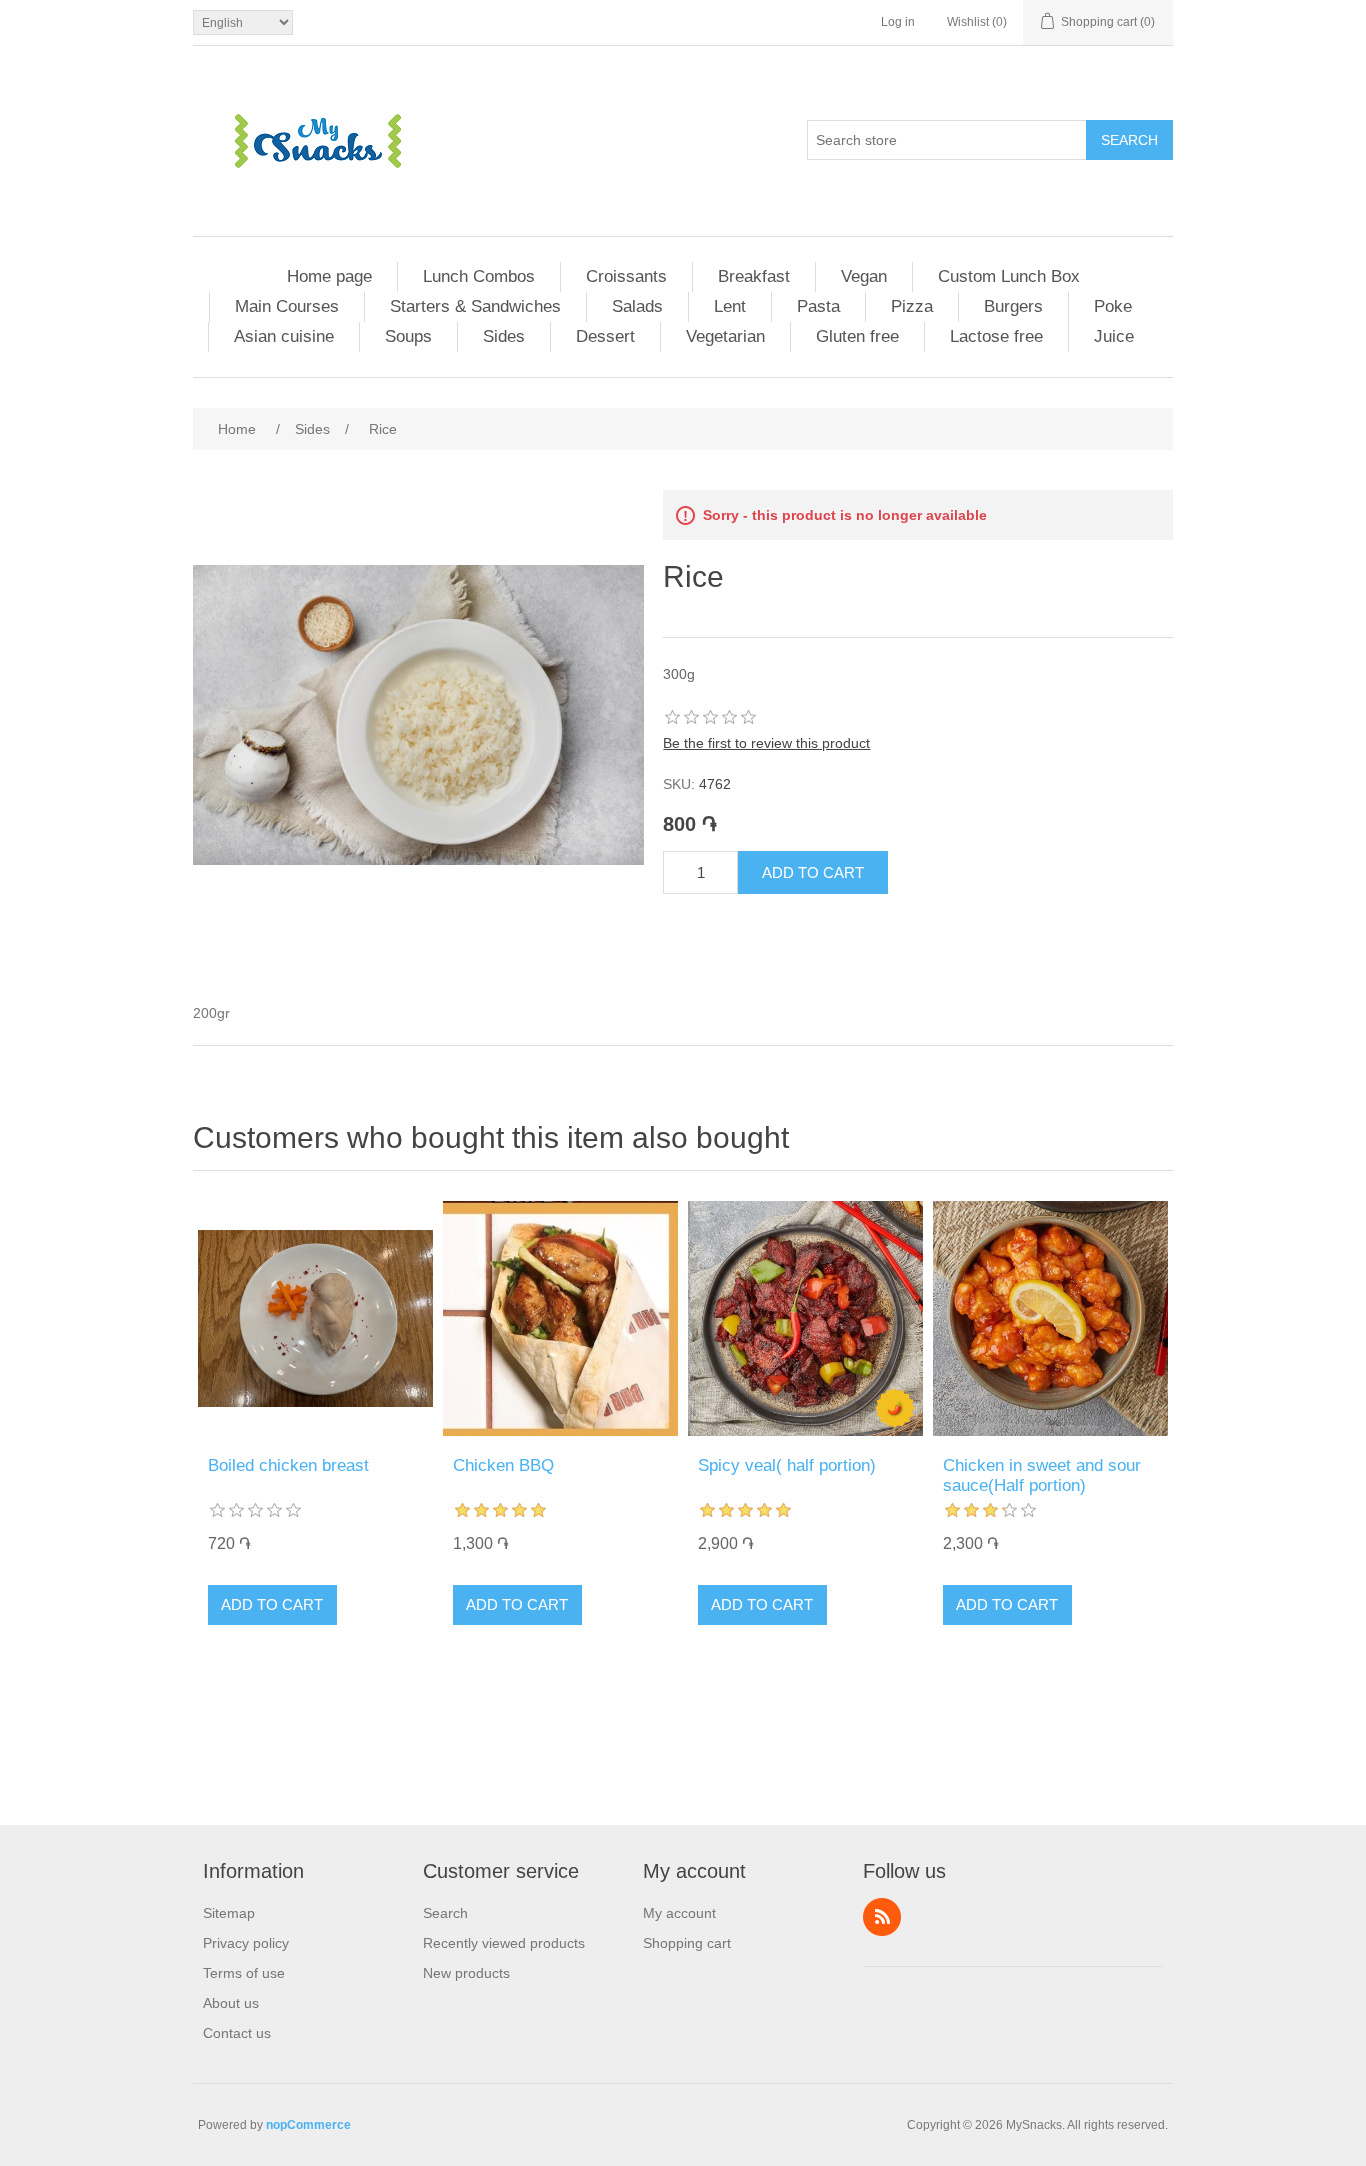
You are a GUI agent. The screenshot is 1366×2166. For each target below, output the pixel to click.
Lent (730, 306)
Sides (504, 336)
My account (679, 1913)
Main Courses (287, 306)
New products (466, 1973)
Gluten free (857, 336)
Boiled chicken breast (288, 1465)
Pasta (818, 306)
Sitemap (229, 1913)
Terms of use (244, 1973)
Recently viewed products (504, 1943)
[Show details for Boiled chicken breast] (315, 1318)
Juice (1114, 336)
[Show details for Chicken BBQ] (560, 1318)
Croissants (626, 276)
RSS (882, 1917)
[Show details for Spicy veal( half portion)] (805, 1318)
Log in (898, 22)
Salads (637, 306)
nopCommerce (308, 2125)
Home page (329, 276)
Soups (408, 336)
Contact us (237, 2033)
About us (231, 2003)
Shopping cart (687, 1943)
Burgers (1013, 306)
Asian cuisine (284, 336)
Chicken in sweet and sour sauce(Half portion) (1042, 1475)
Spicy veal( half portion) (787, 1465)
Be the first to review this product (766, 743)
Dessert (605, 336)
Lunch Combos (479, 276)
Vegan (864, 276)
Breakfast (754, 276)
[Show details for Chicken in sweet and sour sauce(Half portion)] (1050, 1318)
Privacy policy (246, 1943)
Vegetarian (725, 336)
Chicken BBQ (503, 1465)
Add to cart (813, 872)
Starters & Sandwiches (475, 306)
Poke (1113, 306)
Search (1129, 140)
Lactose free (996, 336)
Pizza (912, 306)
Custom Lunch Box (1009, 276)
